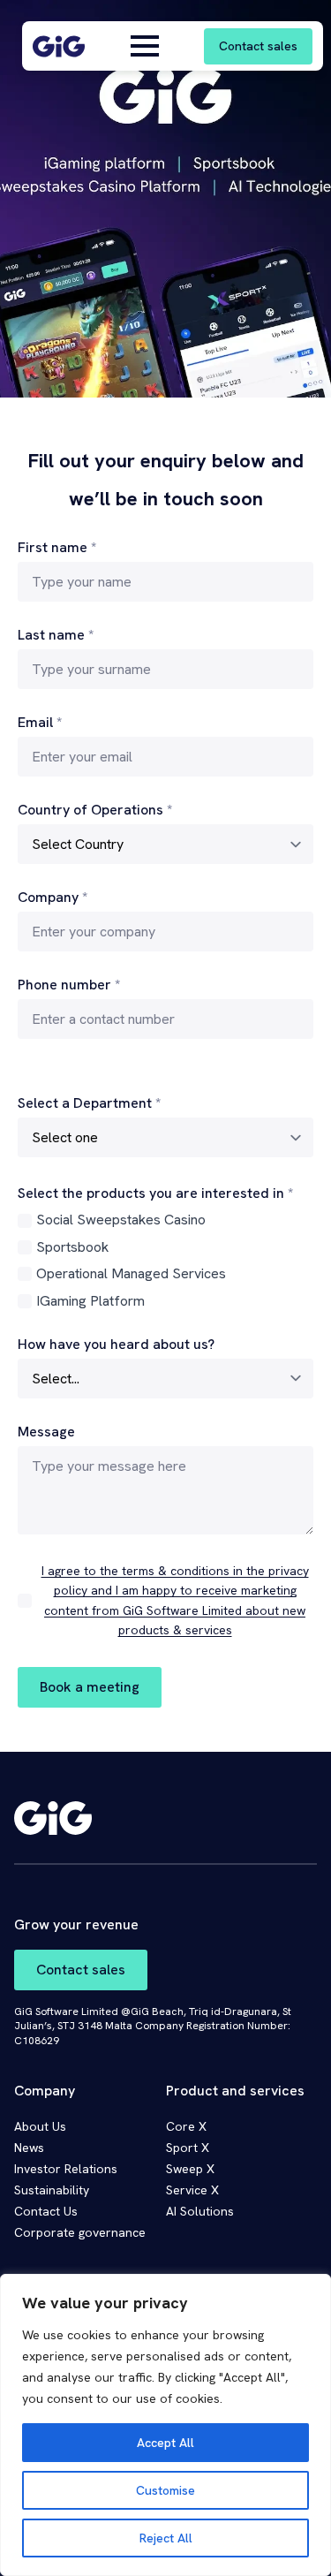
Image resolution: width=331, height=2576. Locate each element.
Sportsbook (72, 1247)
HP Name (19, 412)
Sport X (188, 2148)
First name (57, 548)
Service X (192, 2190)
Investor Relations (66, 2169)
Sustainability (52, 2190)
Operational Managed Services (131, 1273)
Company (53, 898)
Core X (186, 2126)
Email (40, 723)
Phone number (69, 985)
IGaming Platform (90, 1301)
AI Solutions (200, 2211)
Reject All (166, 2538)
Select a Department (89, 1103)
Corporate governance (80, 2232)
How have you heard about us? (116, 1345)
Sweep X (190, 2169)
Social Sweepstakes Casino (121, 1220)
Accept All (165, 2443)
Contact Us (46, 2211)
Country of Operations (95, 810)
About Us (40, 2126)
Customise (165, 2490)
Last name (56, 635)
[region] (165, 2425)
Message (46, 1432)
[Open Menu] (145, 46)
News (29, 2148)
